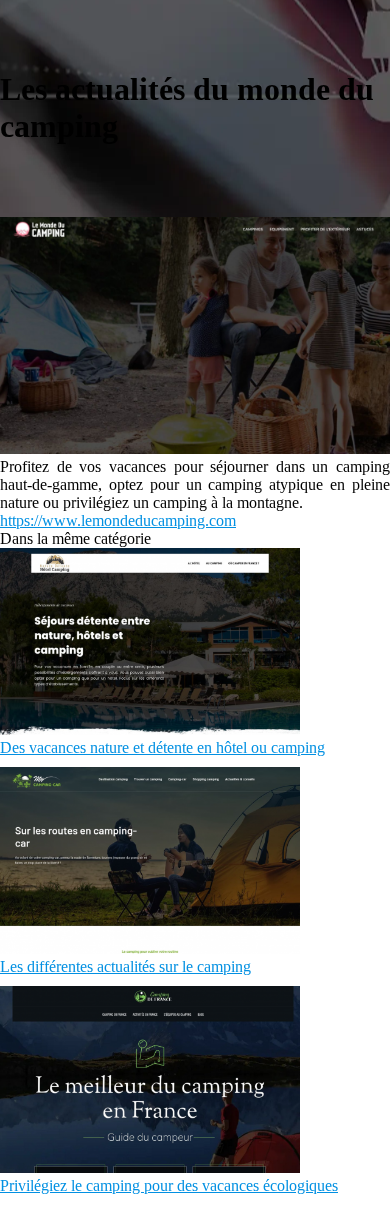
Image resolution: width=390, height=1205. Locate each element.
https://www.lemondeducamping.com (118, 520)
